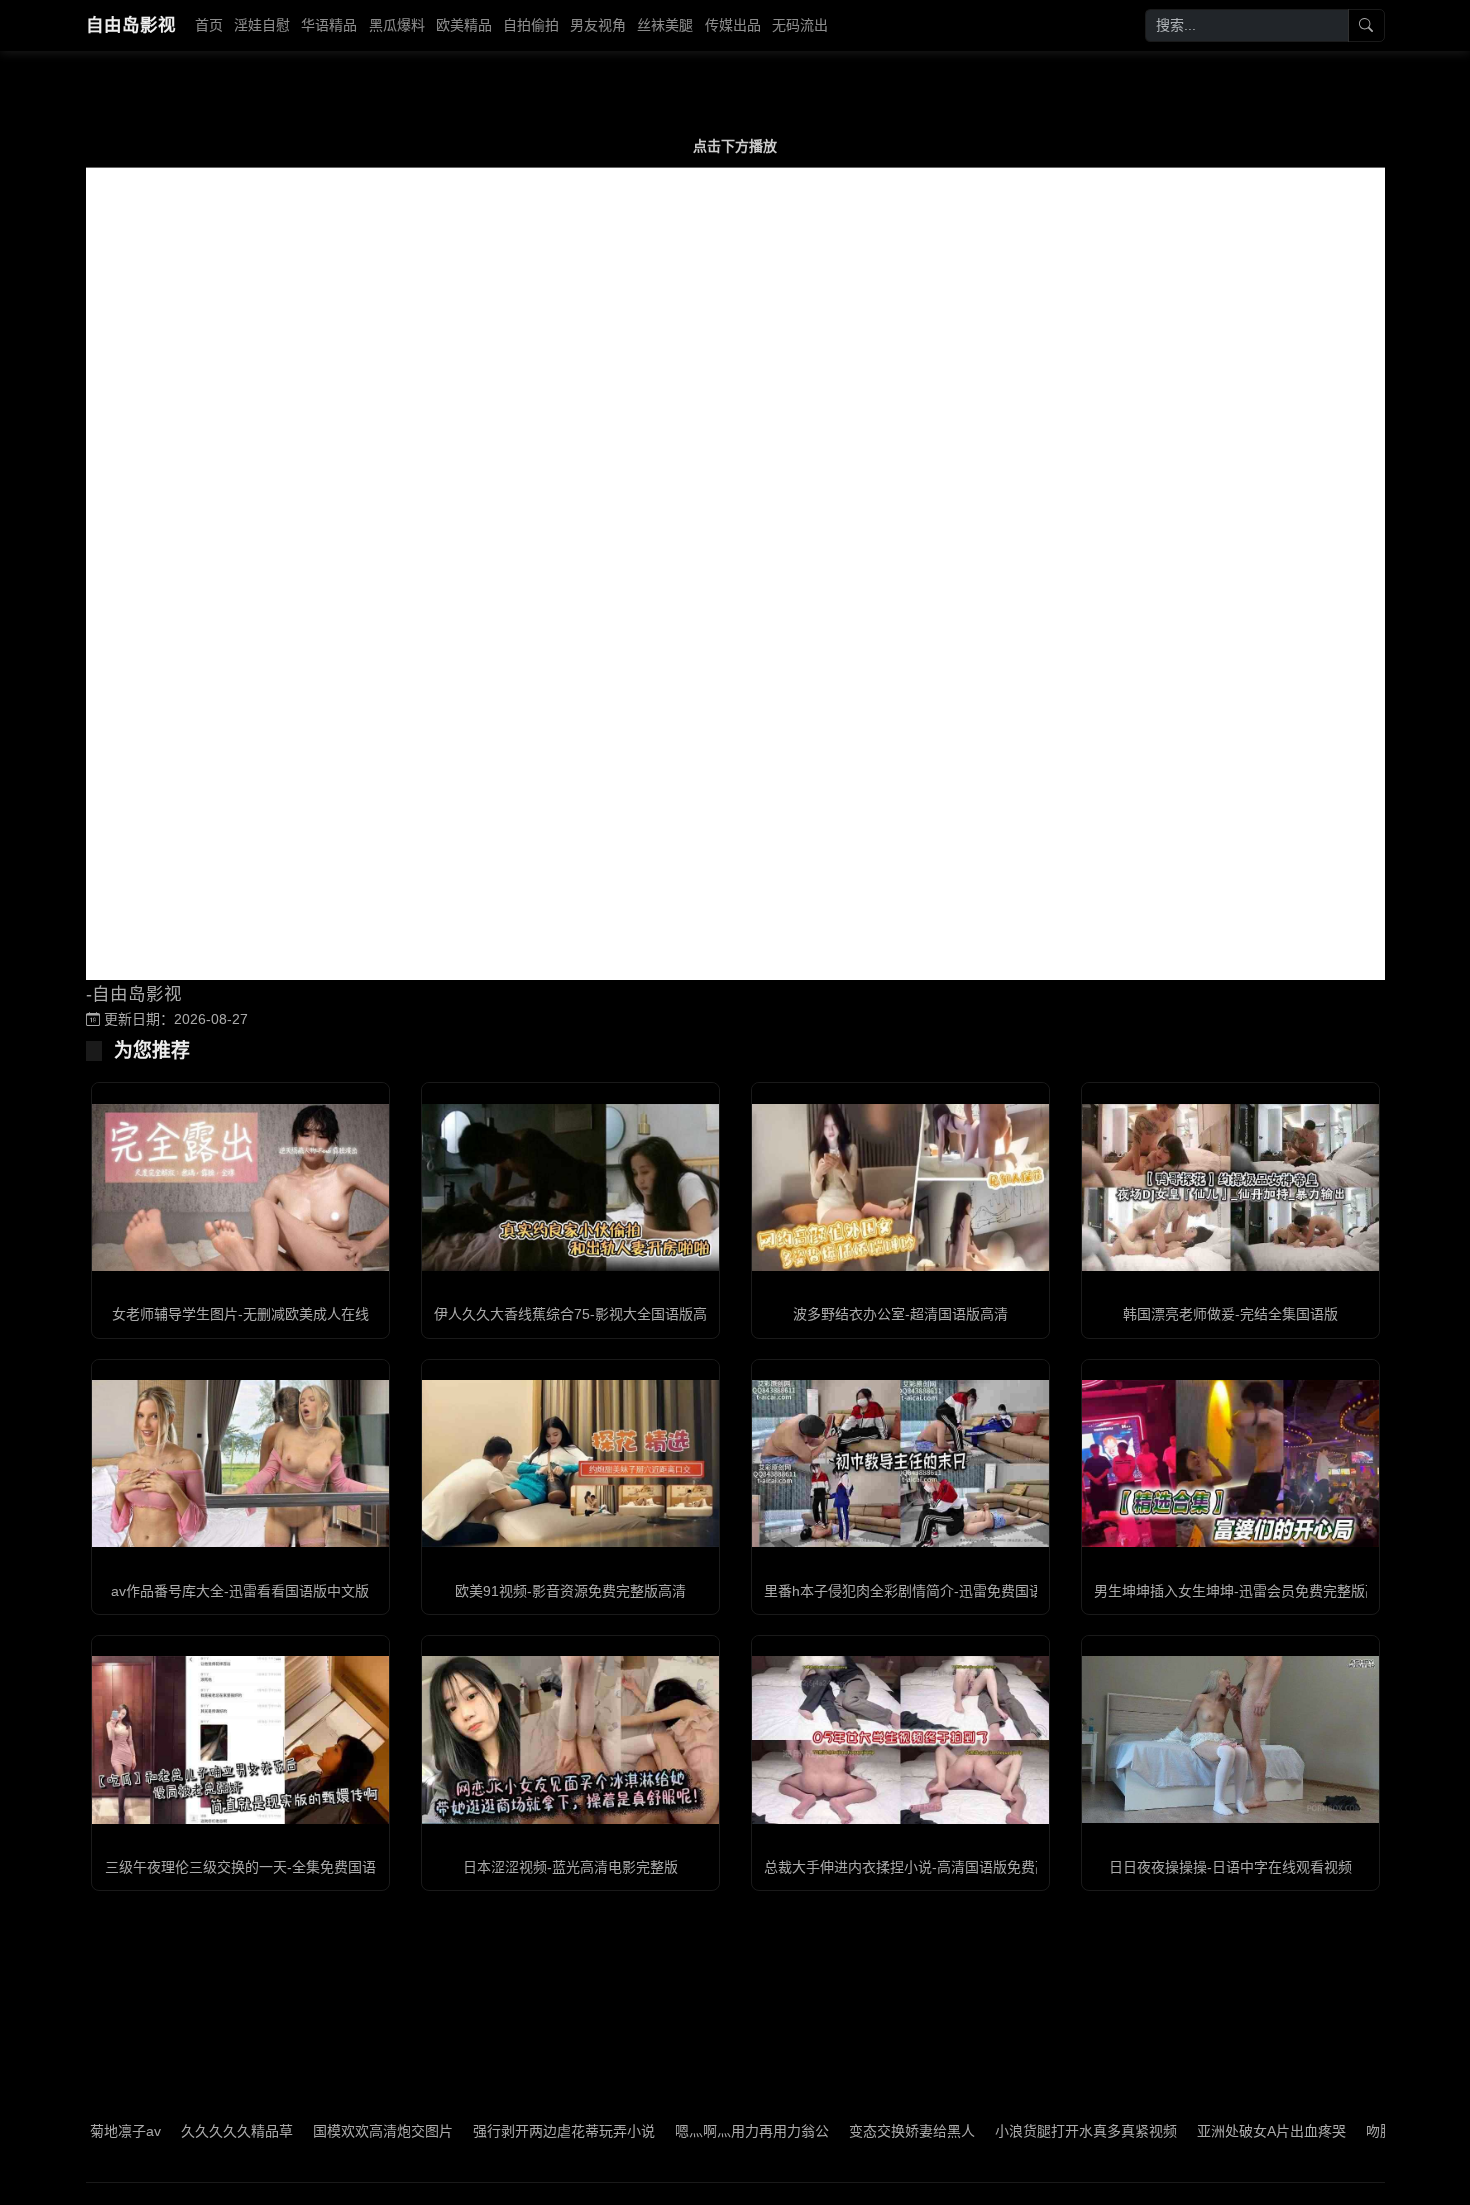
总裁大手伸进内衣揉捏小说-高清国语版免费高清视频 (927, 1867)
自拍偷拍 (531, 25)
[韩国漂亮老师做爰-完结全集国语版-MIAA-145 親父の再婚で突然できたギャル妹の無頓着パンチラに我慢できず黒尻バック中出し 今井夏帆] (1230, 1187)
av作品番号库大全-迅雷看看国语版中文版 (240, 1591)
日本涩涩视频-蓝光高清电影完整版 (570, 1867)
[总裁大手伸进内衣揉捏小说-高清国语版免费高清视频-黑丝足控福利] (900, 1739)
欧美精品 (464, 25)
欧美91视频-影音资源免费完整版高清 (570, 1591)
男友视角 (598, 25)
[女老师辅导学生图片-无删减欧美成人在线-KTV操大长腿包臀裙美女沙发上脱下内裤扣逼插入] (240, 1187)
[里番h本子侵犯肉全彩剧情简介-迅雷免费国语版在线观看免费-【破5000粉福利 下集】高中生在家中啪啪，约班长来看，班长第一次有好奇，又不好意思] (900, 1463)
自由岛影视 (131, 25)
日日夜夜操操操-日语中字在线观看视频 (1230, 1867)
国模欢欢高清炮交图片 (317, 2131)
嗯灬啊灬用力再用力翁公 (686, 2131)
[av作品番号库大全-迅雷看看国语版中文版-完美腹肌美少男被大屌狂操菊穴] (240, 1463)
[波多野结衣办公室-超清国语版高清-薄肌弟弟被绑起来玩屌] (900, 1187)
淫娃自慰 (262, 25)
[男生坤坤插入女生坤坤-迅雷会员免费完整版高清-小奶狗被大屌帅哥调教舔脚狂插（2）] (1230, 1463)
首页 (209, 25)
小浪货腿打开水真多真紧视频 (1020, 2131)
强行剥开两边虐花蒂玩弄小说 (498, 2131)
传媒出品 (733, 25)
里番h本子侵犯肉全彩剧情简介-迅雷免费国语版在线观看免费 (952, 1591)
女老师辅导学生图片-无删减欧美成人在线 (240, 1314)
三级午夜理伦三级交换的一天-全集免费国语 (240, 1867)
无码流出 (800, 25)
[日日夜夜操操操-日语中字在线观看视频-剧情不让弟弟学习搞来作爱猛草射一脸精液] (1230, 1739)
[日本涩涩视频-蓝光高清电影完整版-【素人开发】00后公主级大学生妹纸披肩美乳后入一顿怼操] (570, 1739)
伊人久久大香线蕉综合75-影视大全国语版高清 (577, 1314)
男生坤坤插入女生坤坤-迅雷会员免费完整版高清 (1243, 1591)
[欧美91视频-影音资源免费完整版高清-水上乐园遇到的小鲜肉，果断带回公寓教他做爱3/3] (570, 1463)
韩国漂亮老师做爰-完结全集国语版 (1230, 1314)
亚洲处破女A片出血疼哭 (1205, 2131)
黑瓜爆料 (397, 25)
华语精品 (329, 25)
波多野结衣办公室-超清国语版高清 (900, 1314)
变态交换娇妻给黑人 (846, 2131)
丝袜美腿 (665, 25)
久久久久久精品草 (171, 2131)
